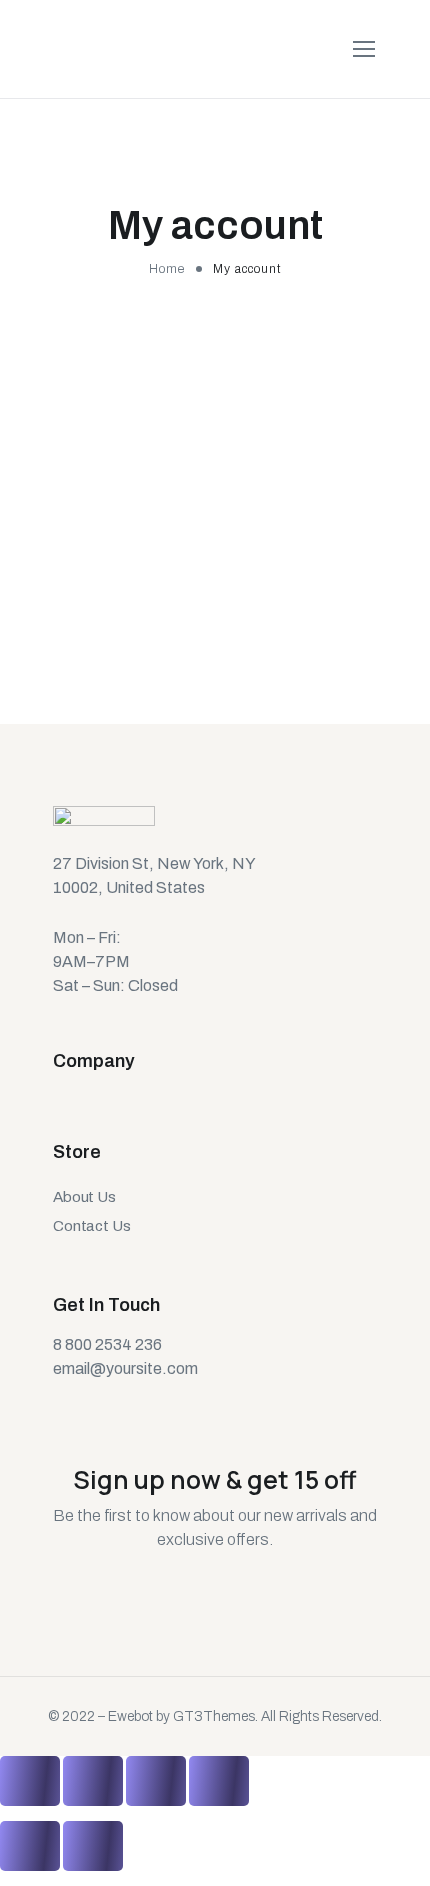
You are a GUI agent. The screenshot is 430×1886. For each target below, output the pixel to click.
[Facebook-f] (97, 1402)
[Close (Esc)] (30, 1781)
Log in (72, 642)
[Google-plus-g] (133, 1402)
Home (167, 269)
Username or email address (124, 393)
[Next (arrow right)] (93, 1846)
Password (63, 496)
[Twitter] (61, 1402)
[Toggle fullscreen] (156, 1781)
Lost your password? (96, 711)
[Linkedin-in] (205, 1402)
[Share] (93, 1781)
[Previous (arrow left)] (30, 1846)
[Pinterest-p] (169, 1402)
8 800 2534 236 (107, 1344)
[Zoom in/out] (219, 1781)
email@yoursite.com (125, 1368)
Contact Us (92, 1226)
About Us (84, 1196)
